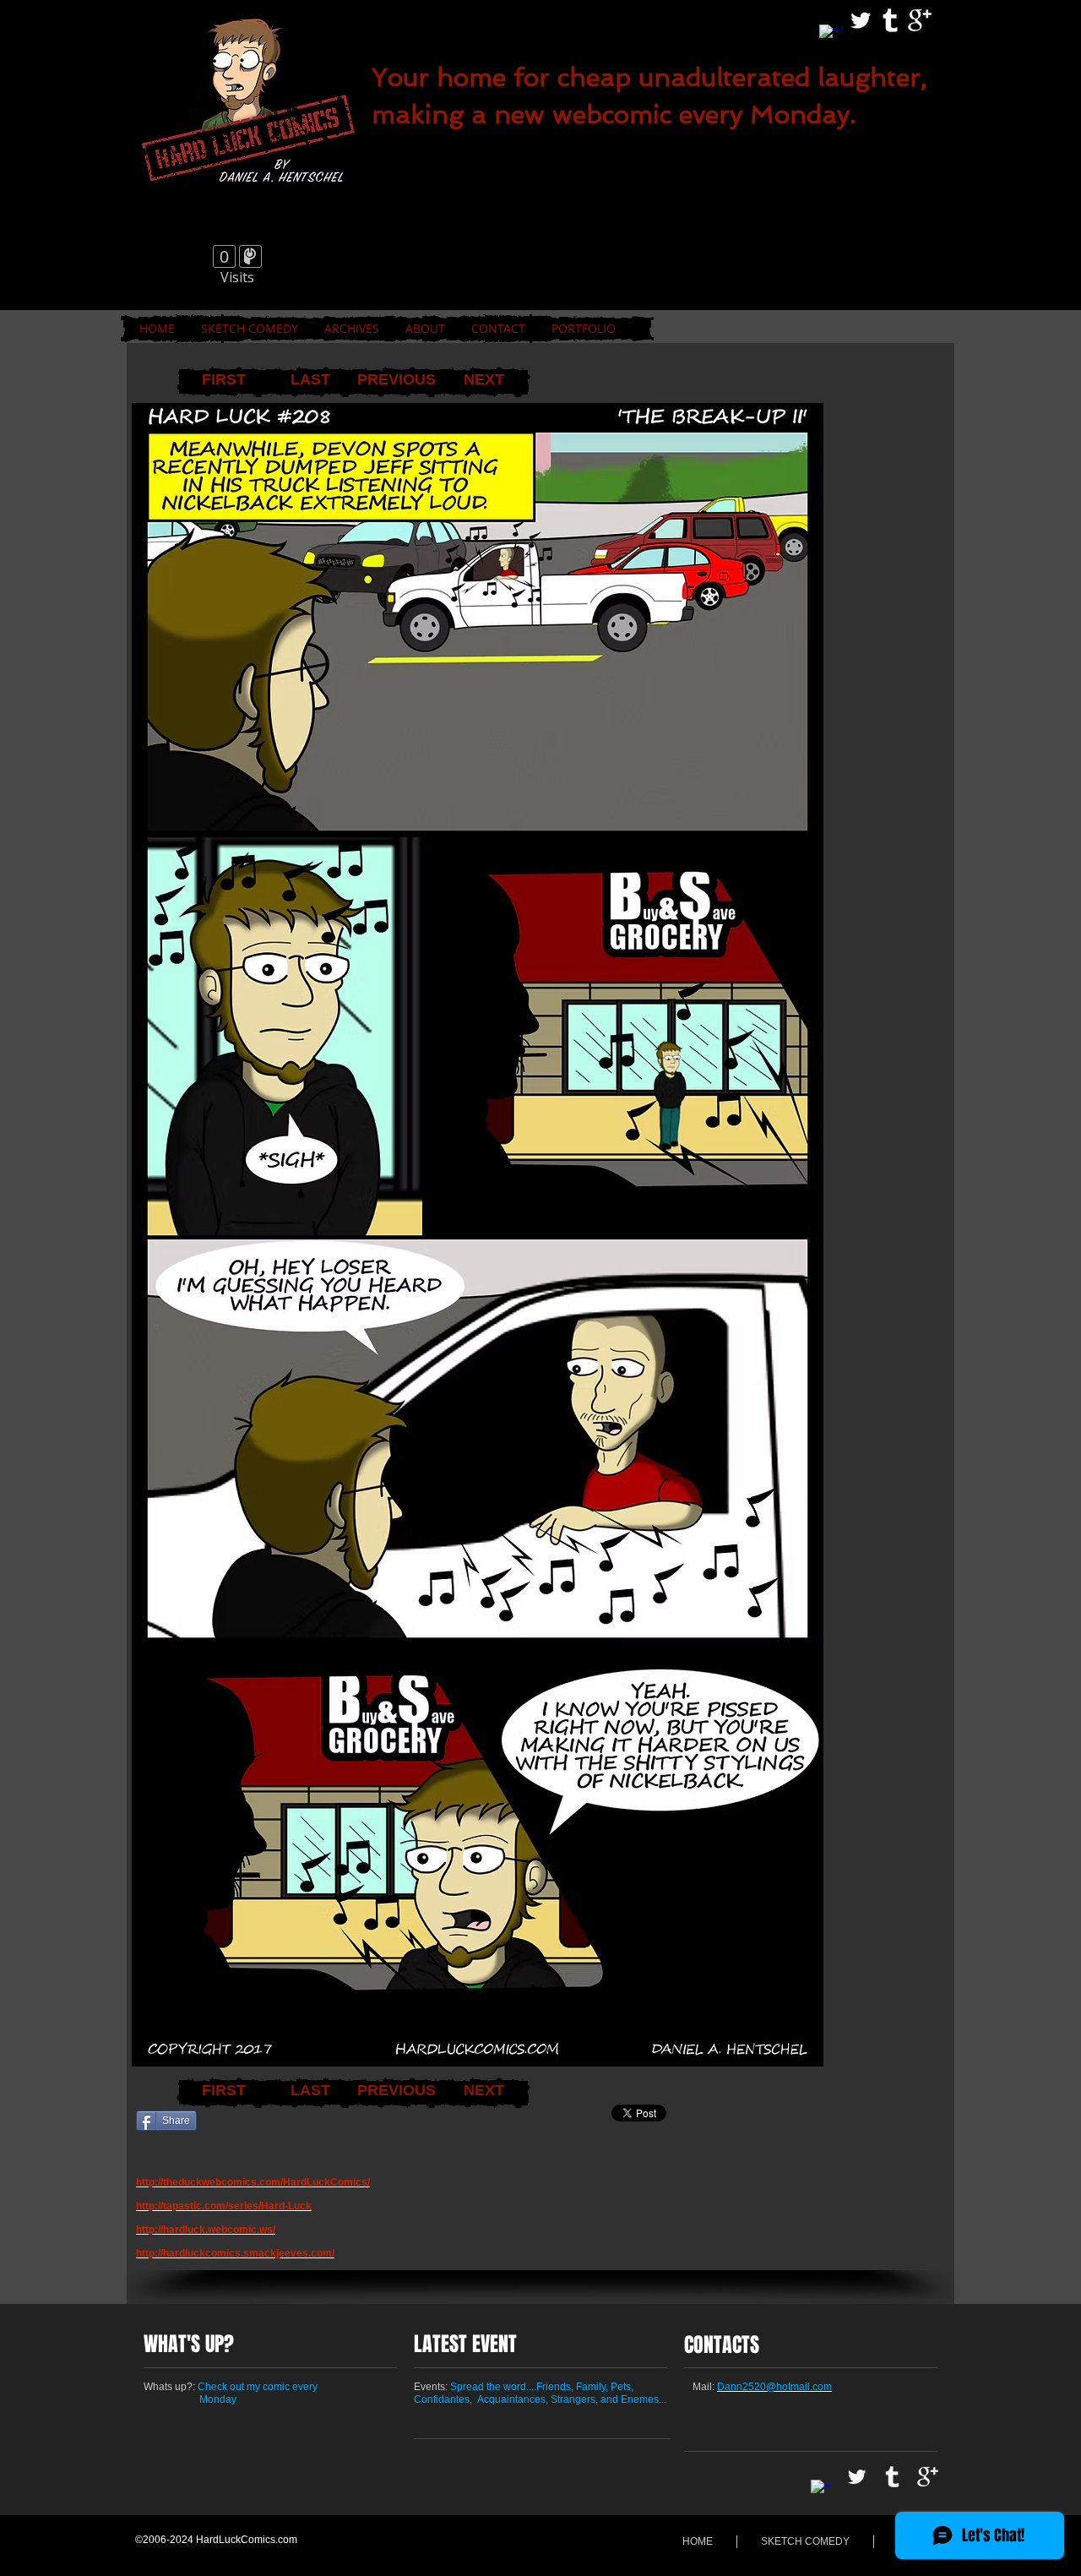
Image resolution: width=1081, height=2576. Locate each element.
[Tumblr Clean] (890, 20)
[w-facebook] (831, 36)
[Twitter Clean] (861, 20)
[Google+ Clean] (920, 20)
